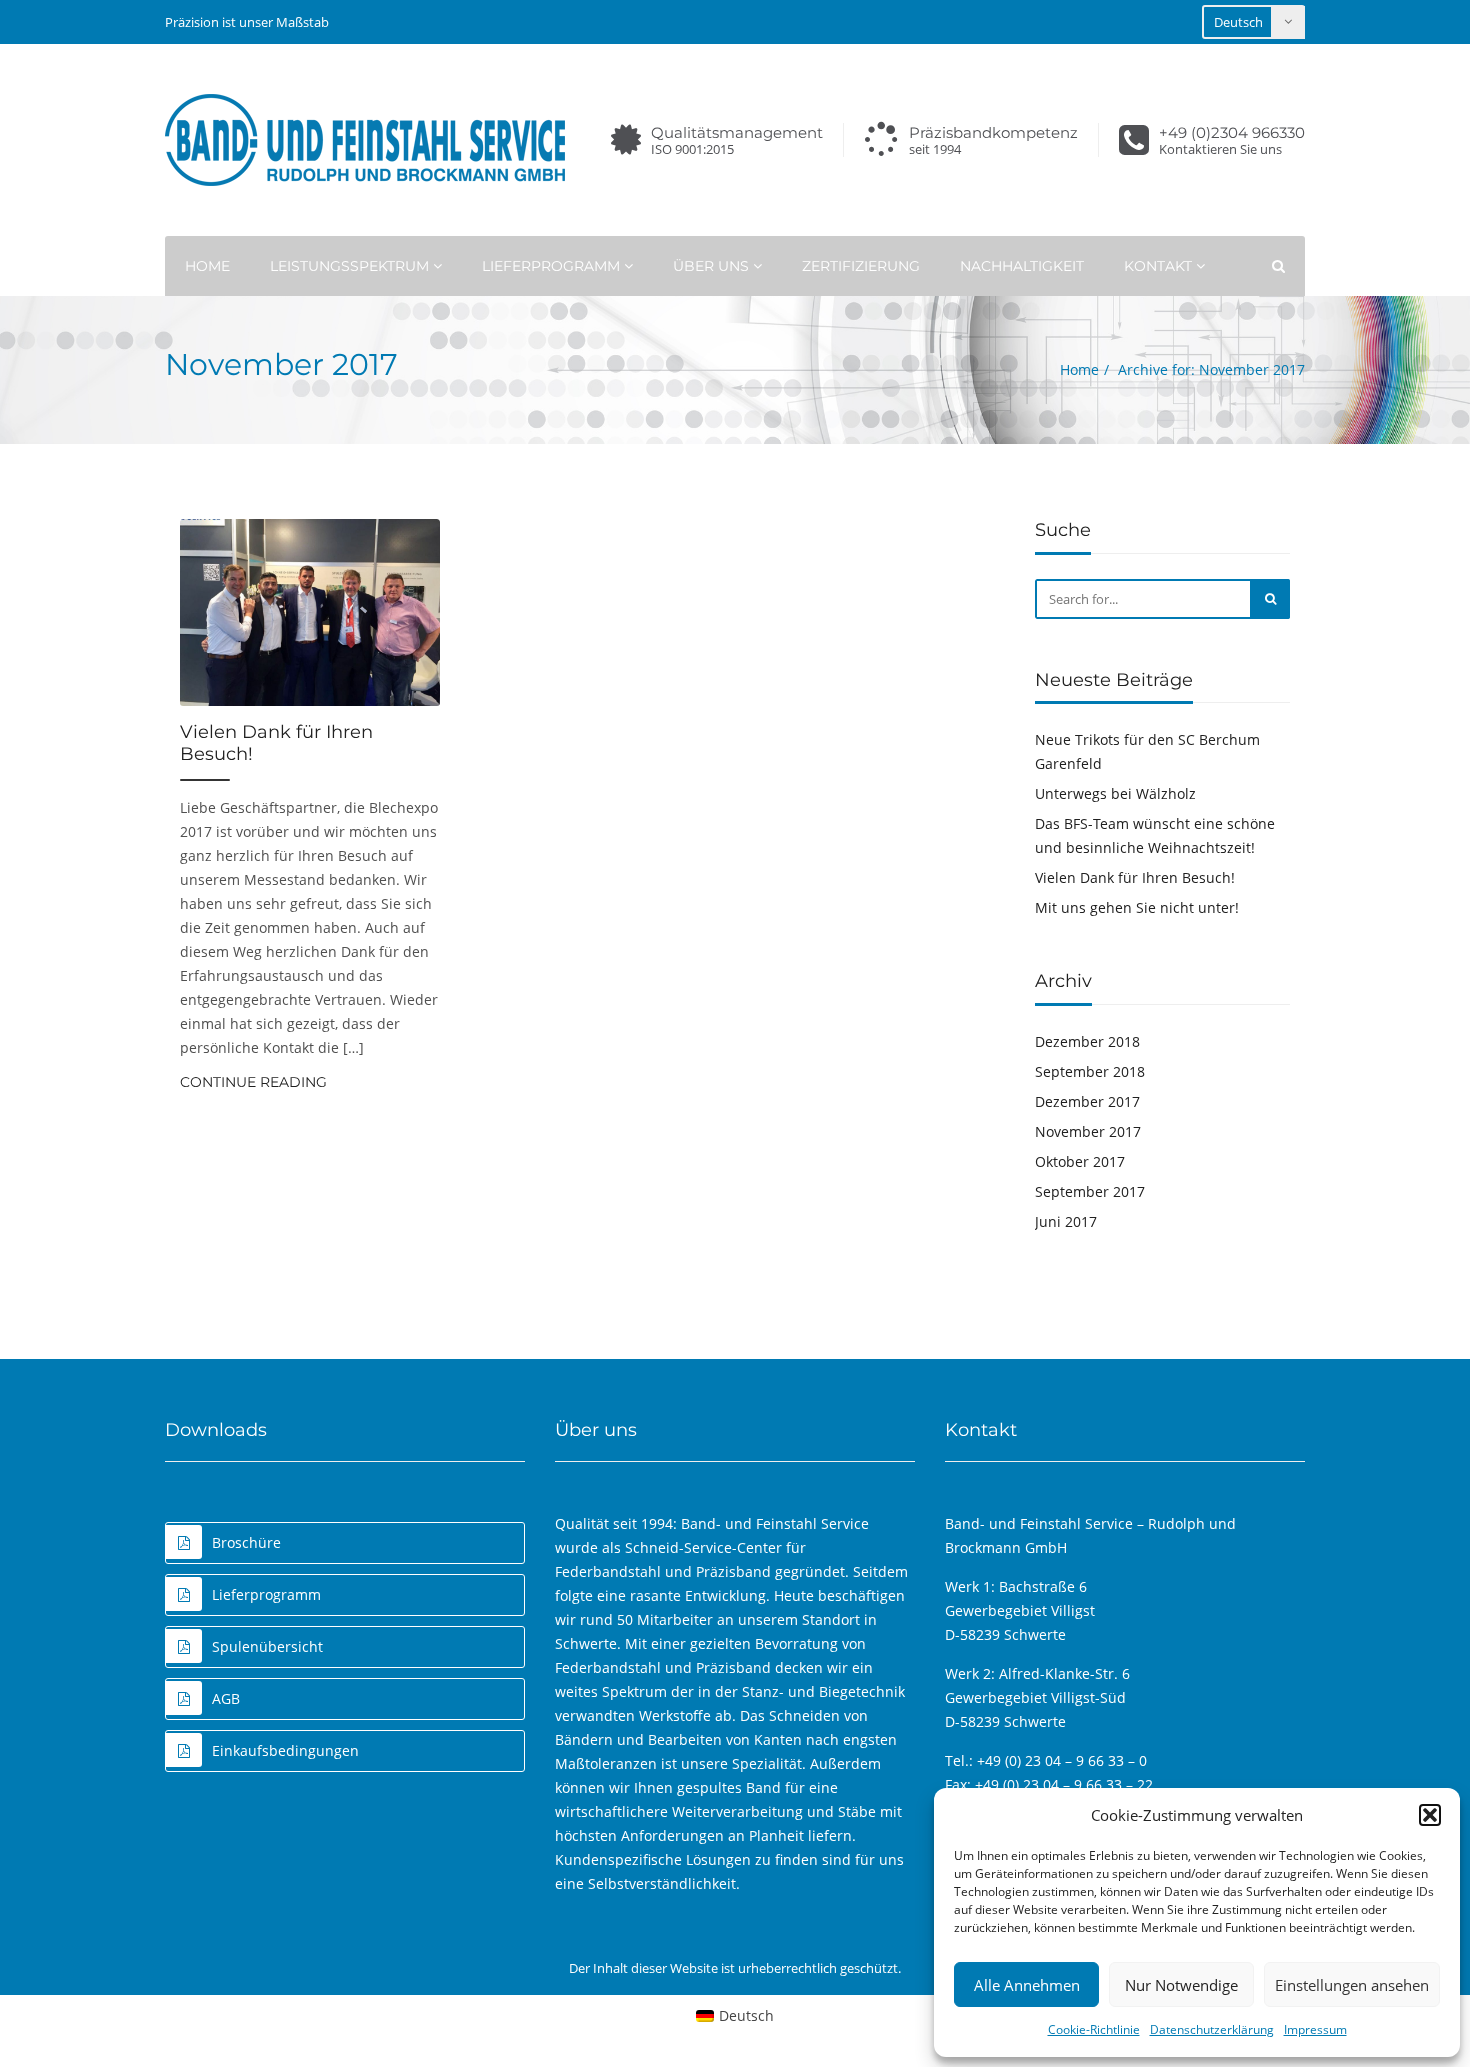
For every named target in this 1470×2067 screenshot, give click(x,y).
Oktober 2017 (1080, 1161)
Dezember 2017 (1087, 1101)
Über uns (713, 266)
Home (207, 266)
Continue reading (253, 1082)
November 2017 (1088, 1131)
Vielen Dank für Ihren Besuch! (276, 743)
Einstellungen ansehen (1352, 1985)
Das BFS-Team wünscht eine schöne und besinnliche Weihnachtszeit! (1155, 835)
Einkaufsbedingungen (285, 1750)
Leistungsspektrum (351, 266)
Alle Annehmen (1027, 1985)
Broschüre (246, 1542)
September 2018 (1090, 1071)
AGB (226, 1698)
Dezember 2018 (1087, 1041)
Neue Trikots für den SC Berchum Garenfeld (1147, 751)
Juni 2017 (1066, 1221)
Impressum (1315, 2029)
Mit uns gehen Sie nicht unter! (1137, 907)
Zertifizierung (861, 266)
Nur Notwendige (1181, 1985)
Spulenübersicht (267, 1646)
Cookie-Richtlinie (1094, 2029)
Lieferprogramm (553, 266)
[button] (1430, 1815)
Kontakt (1160, 266)
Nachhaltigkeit (1022, 266)
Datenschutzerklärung (1212, 2029)
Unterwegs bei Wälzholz (1115, 793)
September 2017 (1090, 1191)
